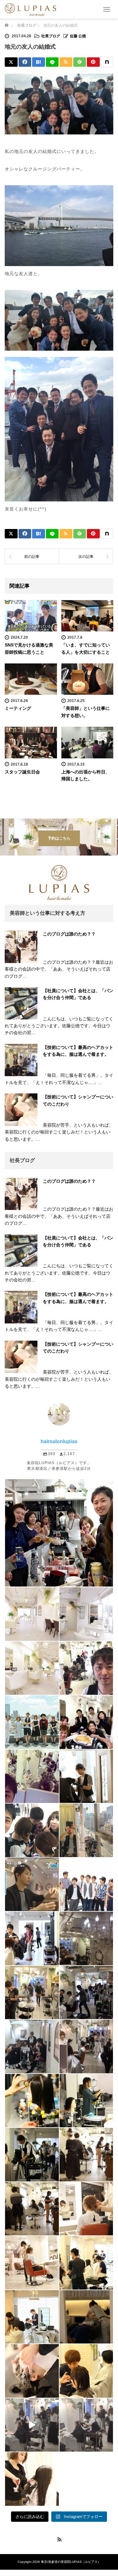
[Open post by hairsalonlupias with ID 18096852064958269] (32, 1938)
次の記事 (86, 557)
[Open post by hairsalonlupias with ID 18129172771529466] (86, 1938)
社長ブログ (51, 36)
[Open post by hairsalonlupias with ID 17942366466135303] (32, 1722)
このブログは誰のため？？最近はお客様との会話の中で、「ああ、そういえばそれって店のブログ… (59, 969)
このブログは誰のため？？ (69, 934)
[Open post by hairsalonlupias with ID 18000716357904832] (86, 1614)
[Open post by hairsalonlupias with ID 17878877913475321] (86, 2263)
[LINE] (52, 62)
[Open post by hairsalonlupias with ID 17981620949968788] (32, 1993)
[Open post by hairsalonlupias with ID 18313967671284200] (86, 2425)
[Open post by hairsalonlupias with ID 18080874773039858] (32, 2209)
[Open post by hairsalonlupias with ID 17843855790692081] (32, 1885)
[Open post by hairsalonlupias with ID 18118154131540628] (86, 1830)
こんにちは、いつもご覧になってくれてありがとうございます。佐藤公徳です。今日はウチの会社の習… (59, 1026)
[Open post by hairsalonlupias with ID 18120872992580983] (59, 1533)
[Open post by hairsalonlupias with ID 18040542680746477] (86, 2209)
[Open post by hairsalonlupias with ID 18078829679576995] (86, 1722)
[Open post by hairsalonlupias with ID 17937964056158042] (86, 2371)
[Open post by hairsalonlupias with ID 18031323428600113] (32, 2263)
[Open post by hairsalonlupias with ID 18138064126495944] (32, 1614)
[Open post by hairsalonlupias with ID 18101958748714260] (32, 2371)
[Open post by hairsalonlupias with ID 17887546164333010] (86, 2317)
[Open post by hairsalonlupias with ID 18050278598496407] (32, 1776)
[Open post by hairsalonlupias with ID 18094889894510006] (32, 2101)
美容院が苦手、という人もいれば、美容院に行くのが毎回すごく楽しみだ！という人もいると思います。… (59, 1132)
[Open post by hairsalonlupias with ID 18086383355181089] (32, 2047)
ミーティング (18, 708)
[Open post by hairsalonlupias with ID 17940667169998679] (86, 1776)
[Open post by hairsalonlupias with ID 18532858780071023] (86, 2101)
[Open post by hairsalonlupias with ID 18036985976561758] (32, 2317)
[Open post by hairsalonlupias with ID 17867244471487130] (86, 2047)
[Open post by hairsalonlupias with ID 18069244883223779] (32, 2425)
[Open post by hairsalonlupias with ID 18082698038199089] (32, 1830)
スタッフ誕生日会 (22, 772)
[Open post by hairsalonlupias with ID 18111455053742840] (86, 1993)
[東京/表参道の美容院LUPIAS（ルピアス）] (30, 9)
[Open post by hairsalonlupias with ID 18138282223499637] (86, 1885)
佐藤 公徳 (78, 36)
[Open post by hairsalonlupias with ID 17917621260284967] (32, 2479)
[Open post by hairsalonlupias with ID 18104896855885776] (86, 1668)
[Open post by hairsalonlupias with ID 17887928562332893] (32, 1668)
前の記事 (32, 557)
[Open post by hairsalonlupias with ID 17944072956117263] (86, 2155)
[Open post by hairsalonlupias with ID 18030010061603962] (32, 2155)
